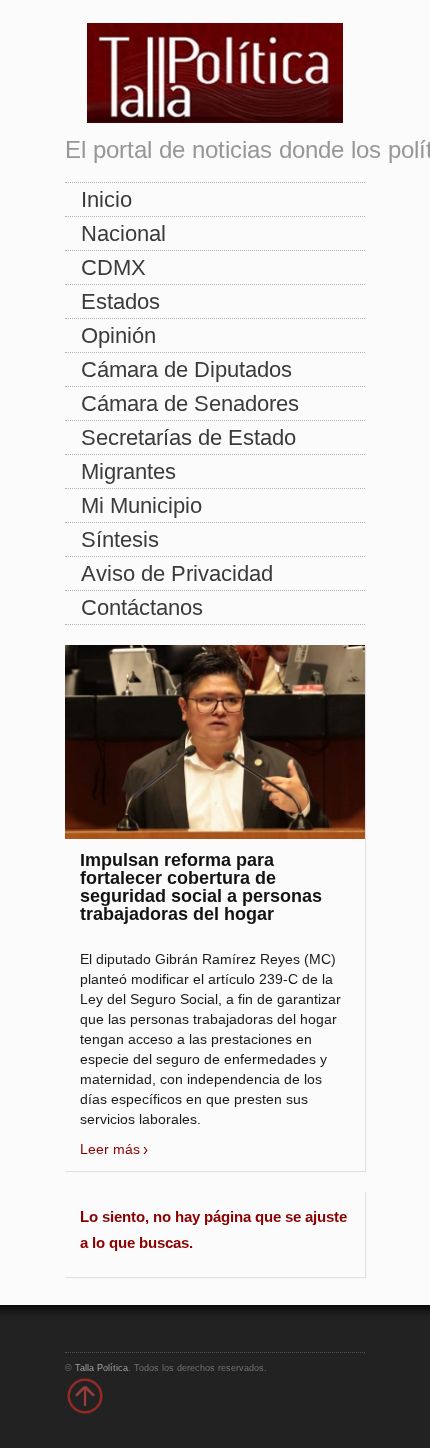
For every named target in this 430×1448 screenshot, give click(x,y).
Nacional (123, 233)
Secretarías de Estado (188, 437)
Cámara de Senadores (190, 403)
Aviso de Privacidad (177, 573)
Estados (120, 301)
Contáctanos (142, 607)
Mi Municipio (141, 505)
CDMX (113, 267)
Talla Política (101, 1368)
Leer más (110, 1149)
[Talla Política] (215, 68)
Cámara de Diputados (186, 369)
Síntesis (120, 539)
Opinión (118, 335)
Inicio (106, 199)
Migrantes (128, 471)
